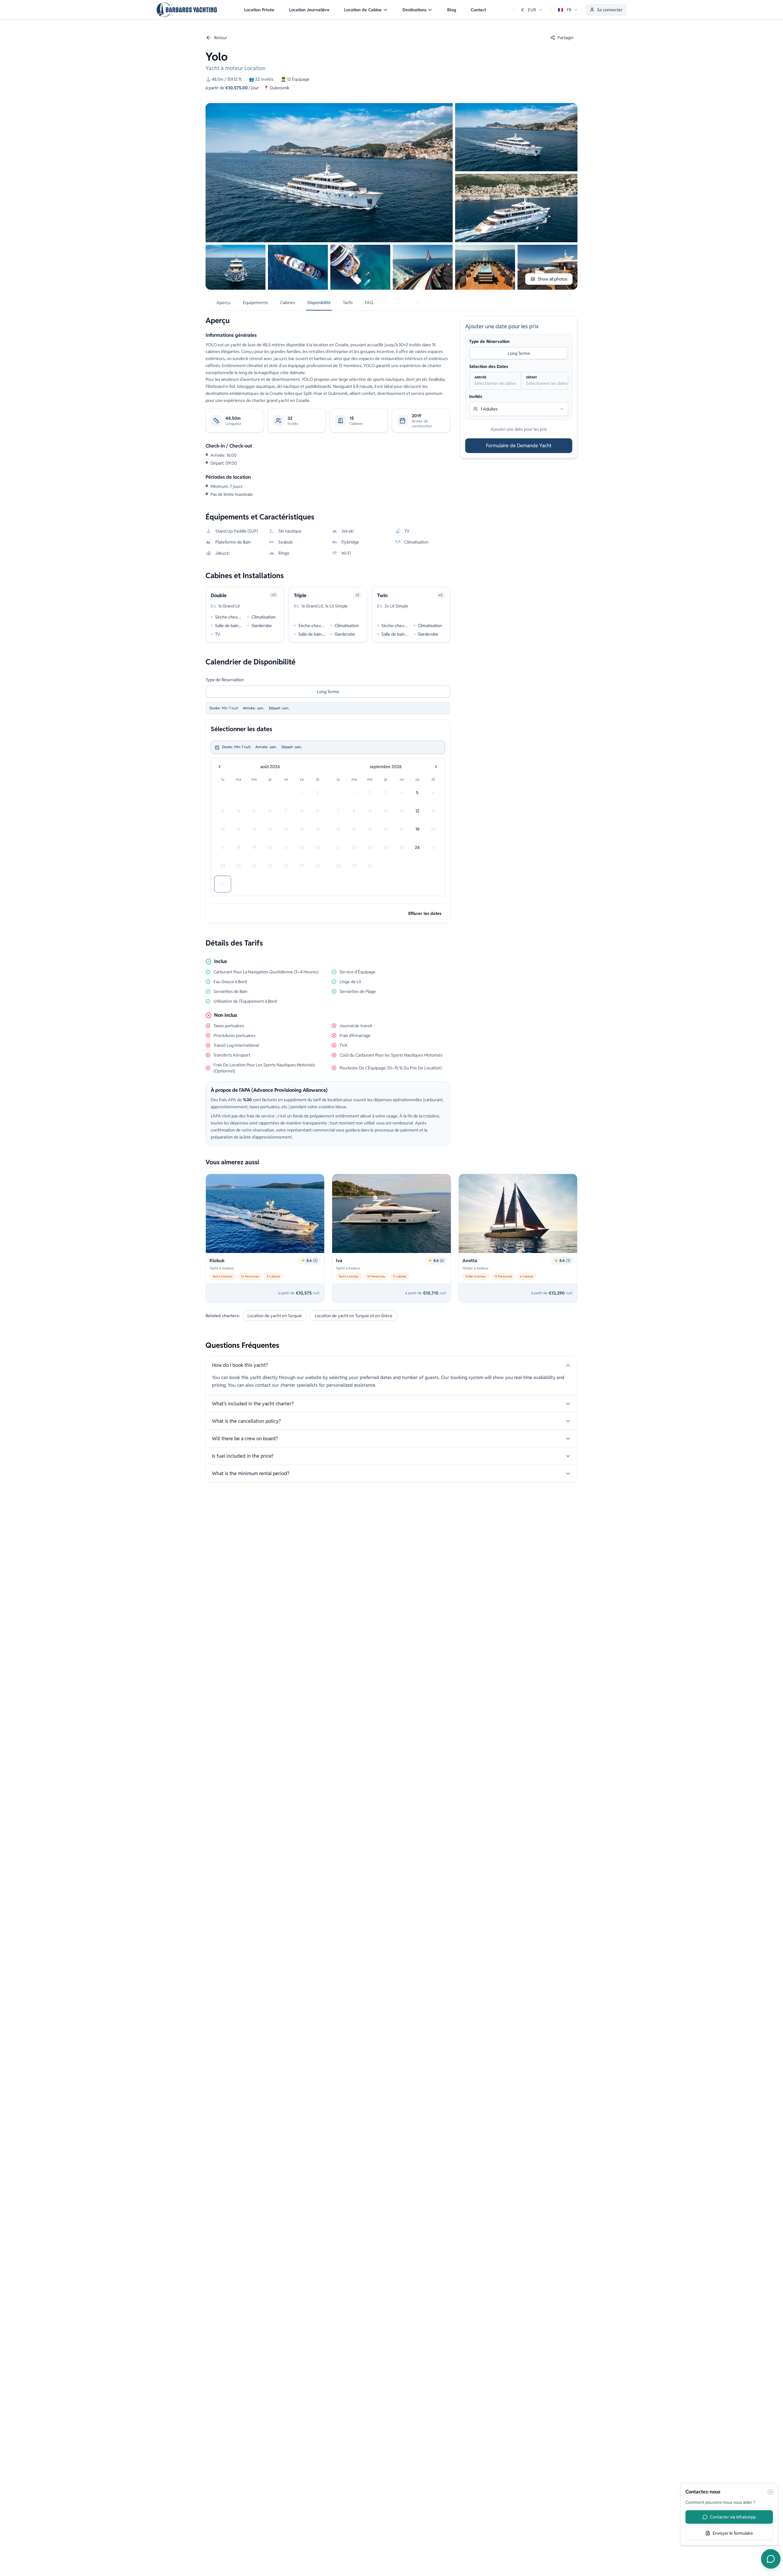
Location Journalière (309, 10)
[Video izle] (329, 173)
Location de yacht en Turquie (275, 1316)
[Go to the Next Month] (436, 767)
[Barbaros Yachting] (187, 10)
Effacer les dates (425, 913)
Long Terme (328, 692)
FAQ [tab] (369, 303)
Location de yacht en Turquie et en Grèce (354, 1316)
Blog (452, 10)
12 (417, 811)
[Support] (771, 2559)
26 (417, 847)
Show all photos (553, 279)
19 (417, 829)
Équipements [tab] (255, 303)
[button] (366, 10)
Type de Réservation (225, 680)
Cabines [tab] (288, 303)
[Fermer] (770, 2492)
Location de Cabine (363, 10)
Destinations (414, 10)
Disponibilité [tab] (319, 303)
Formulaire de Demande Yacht (519, 446)
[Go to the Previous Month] (220, 767)
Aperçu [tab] (224, 303)
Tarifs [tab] (348, 303)
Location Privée (259, 10)
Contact (478, 10)
